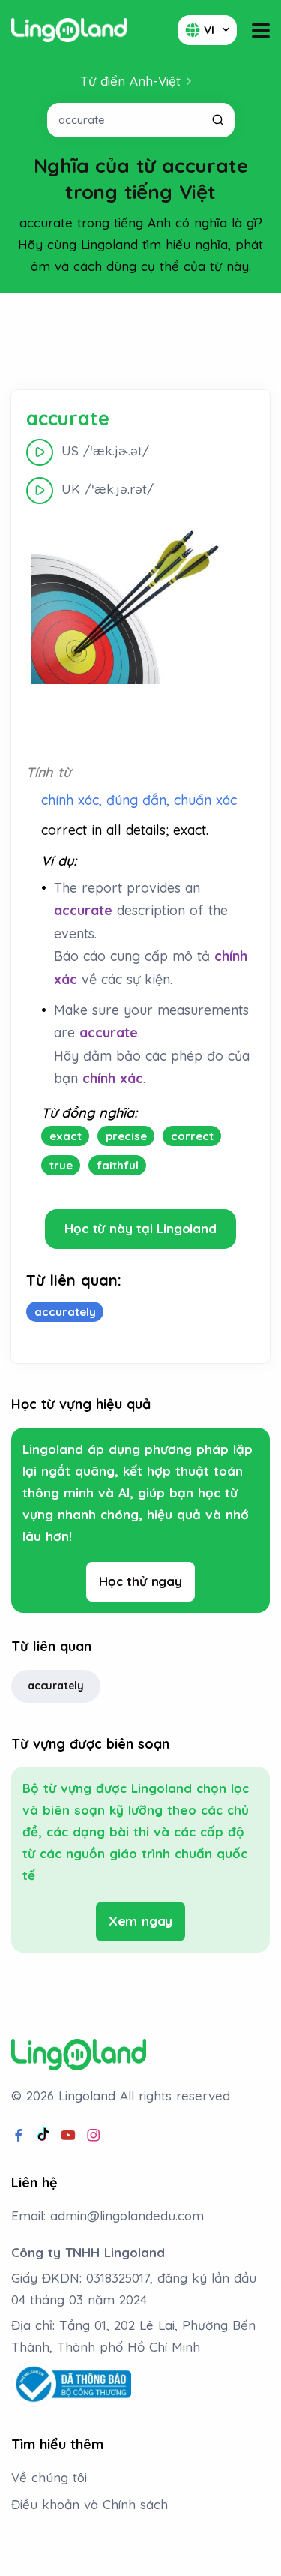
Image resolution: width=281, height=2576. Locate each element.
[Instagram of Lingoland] (94, 2136)
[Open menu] (261, 30)
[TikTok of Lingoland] (43, 2136)
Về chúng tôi (49, 2477)
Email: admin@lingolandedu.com (108, 2216)
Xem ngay (140, 1921)
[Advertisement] (141, 341)
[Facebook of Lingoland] (19, 2136)
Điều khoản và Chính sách (90, 2504)
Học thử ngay (140, 1581)
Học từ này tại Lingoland (140, 1228)
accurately (56, 1686)
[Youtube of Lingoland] (68, 2136)
